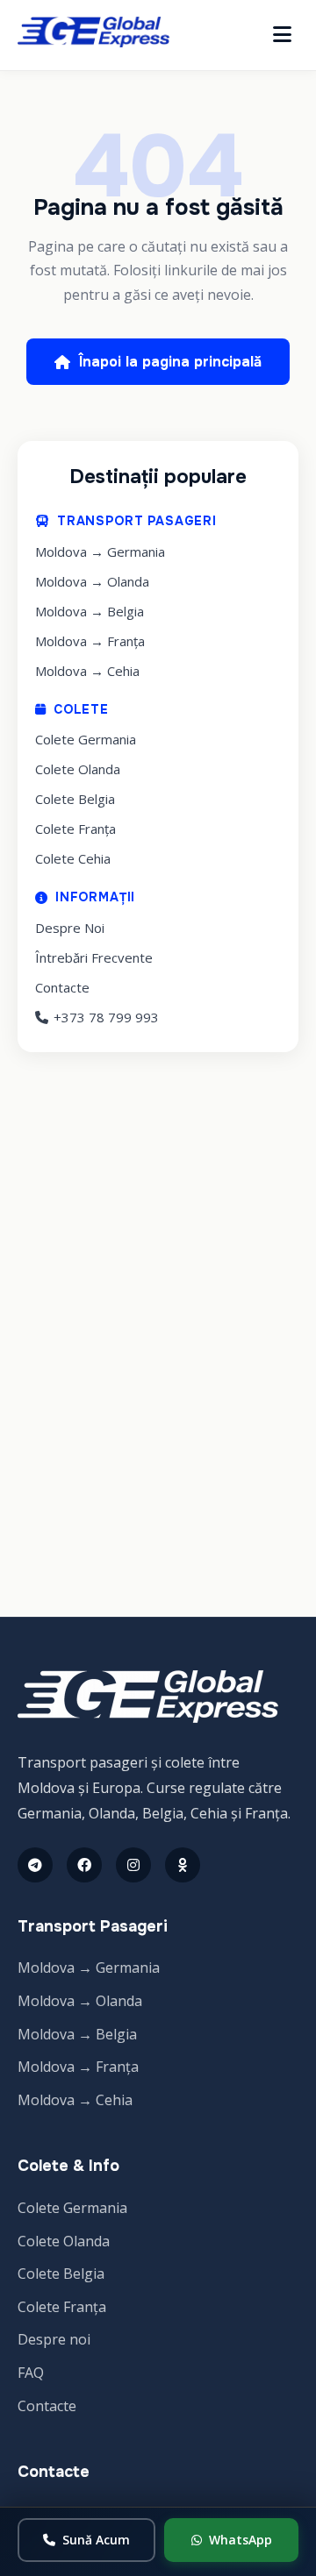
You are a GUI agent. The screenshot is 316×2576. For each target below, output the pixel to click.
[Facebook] (84, 1865)
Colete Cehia (73, 858)
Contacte (62, 987)
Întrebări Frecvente (94, 957)
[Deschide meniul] (282, 35)
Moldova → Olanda (92, 581)
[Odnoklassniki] (183, 1865)
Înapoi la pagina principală (170, 362)
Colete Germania (86, 739)
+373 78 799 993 (106, 1017)
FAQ (31, 2373)
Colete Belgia (75, 799)
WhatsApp (241, 2540)
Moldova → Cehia (87, 671)
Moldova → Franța (90, 641)
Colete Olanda (78, 769)
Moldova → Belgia (90, 611)
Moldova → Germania (100, 551)
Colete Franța (75, 829)
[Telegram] (35, 1865)
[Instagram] (133, 1865)
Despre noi (54, 2339)
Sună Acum (96, 2540)
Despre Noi (70, 928)
